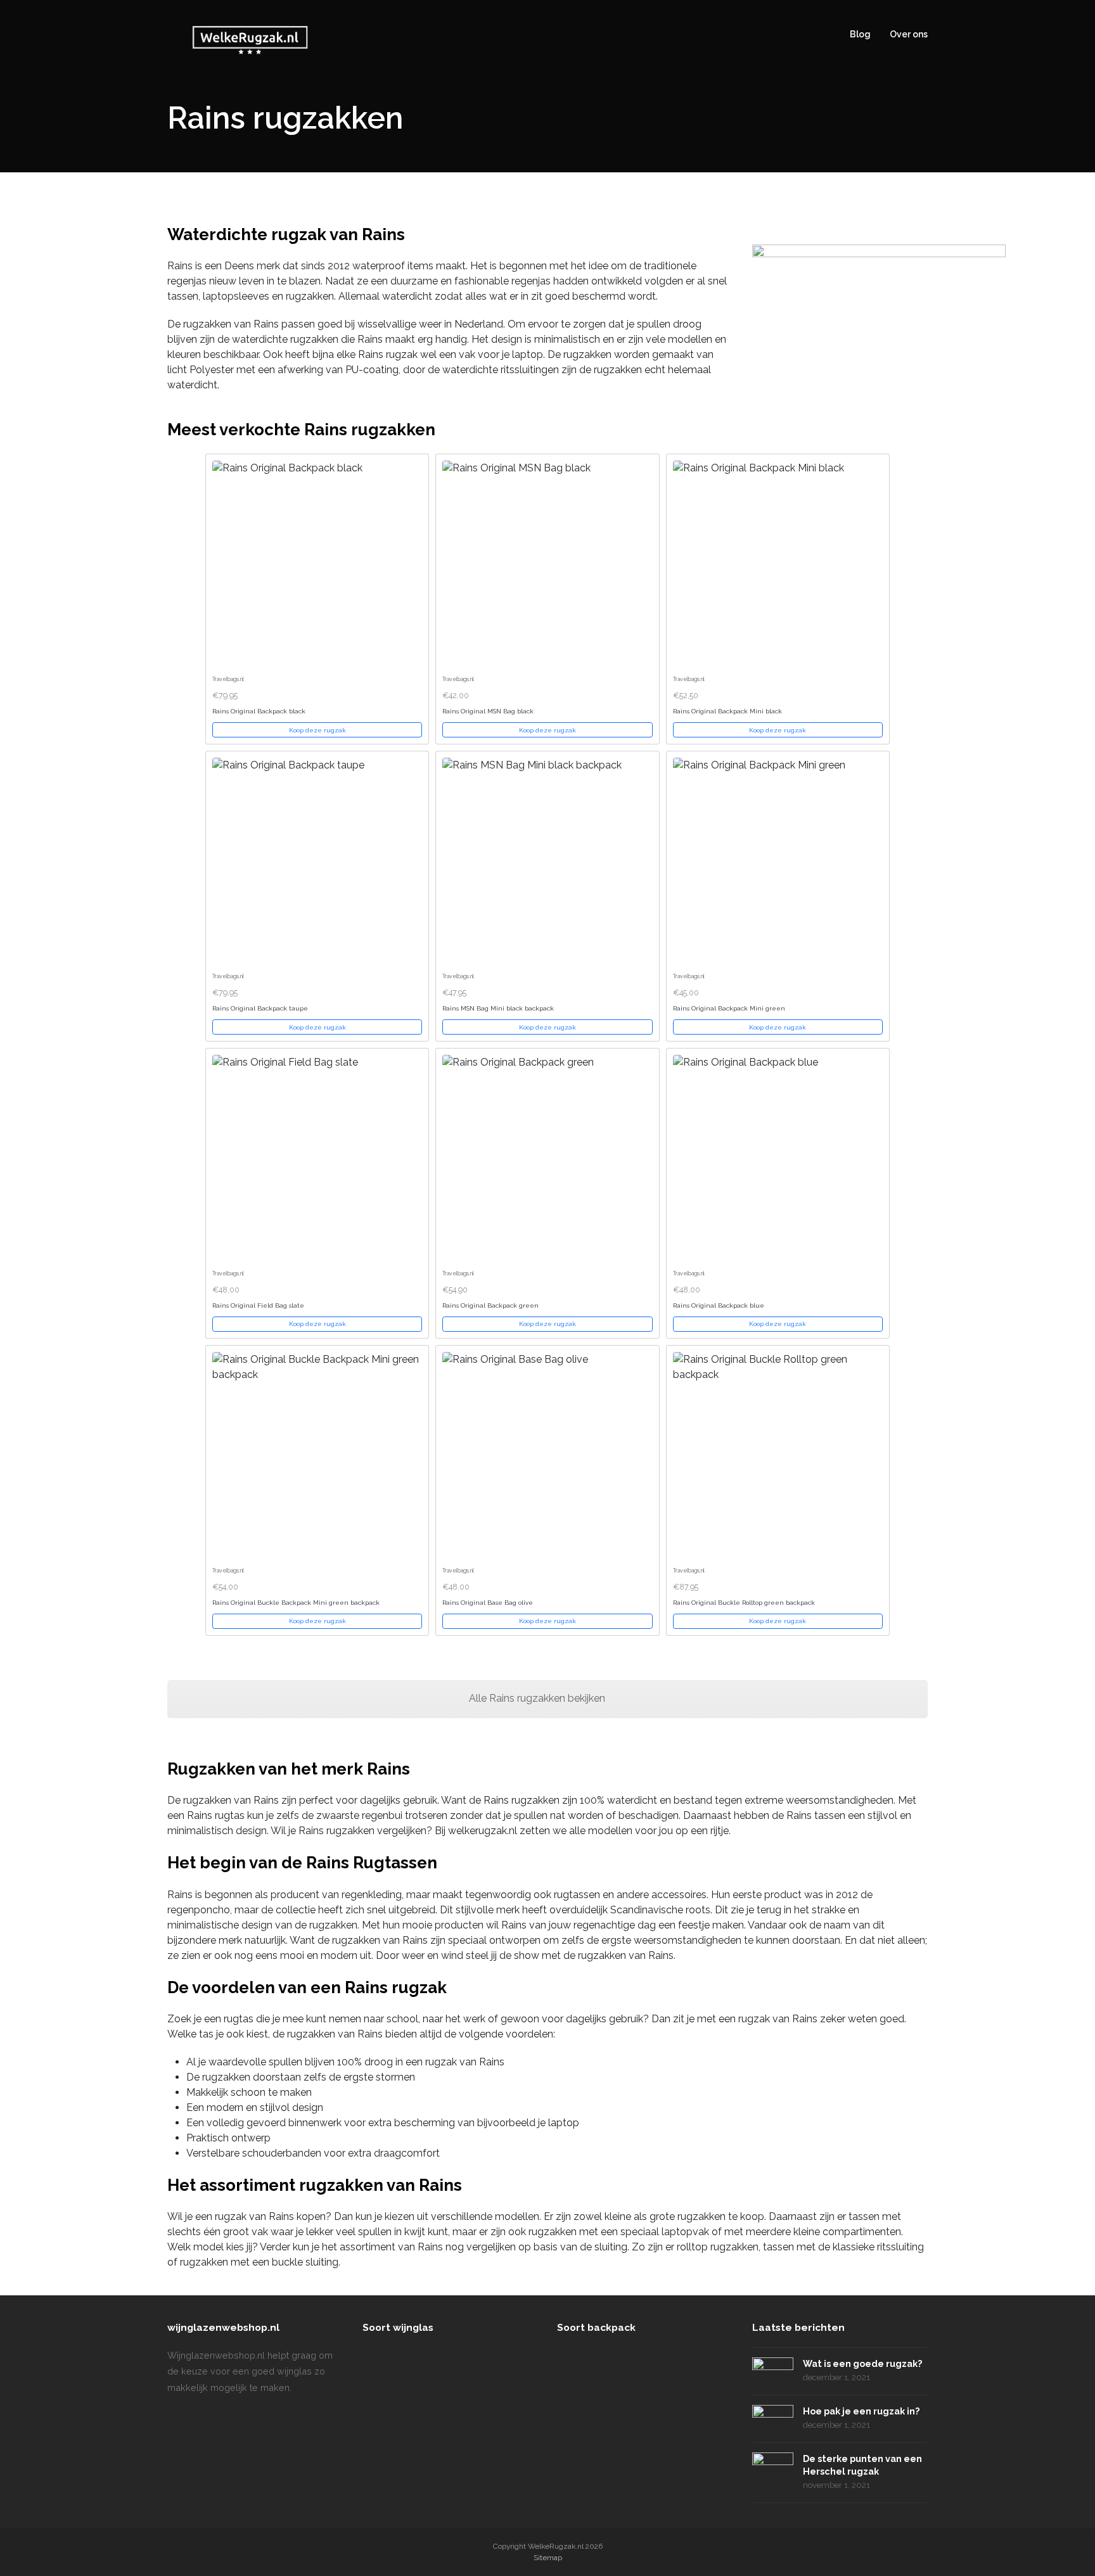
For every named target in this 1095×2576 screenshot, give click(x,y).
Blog (860, 34)
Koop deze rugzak (317, 730)
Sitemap (548, 2558)
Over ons (909, 34)
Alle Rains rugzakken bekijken (538, 1698)
